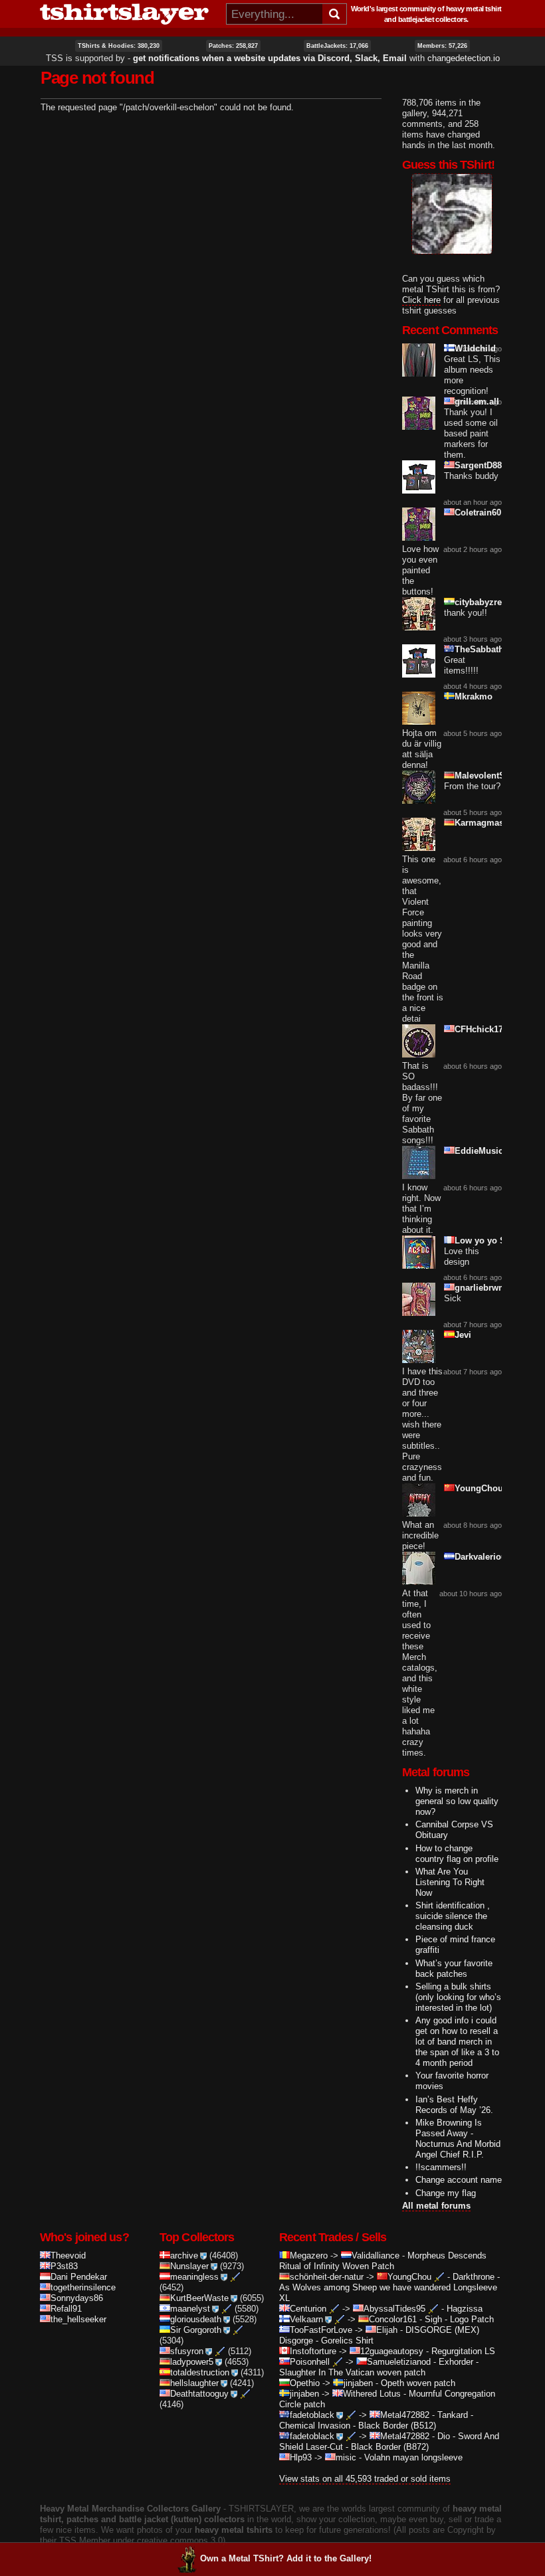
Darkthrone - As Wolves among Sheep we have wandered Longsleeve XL (389, 2287)
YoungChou (479, 1488)
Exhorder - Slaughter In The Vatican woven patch (379, 2367)
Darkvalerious (483, 1557)
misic (346, 2457)
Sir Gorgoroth (196, 2330)
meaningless (194, 2277)
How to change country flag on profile (457, 1854)
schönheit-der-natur (327, 2277)
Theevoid (68, 2255)
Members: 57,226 (442, 46)
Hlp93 (301, 2457)
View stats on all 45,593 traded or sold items (365, 2479)
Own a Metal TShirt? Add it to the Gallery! (286, 2558)
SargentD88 (478, 465)
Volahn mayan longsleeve (413, 2457)
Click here (421, 300)
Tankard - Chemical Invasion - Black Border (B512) (376, 2420)
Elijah (387, 2330)
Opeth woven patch (418, 2383)
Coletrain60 (478, 512)
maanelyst (190, 2309)
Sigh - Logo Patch (459, 2319)
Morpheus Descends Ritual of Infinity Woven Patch (383, 2261)
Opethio (305, 2383)
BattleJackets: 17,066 (337, 46)
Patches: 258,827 (233, 46)
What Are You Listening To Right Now (450, 1882)
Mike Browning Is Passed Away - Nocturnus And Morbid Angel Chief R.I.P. (458, 2139)
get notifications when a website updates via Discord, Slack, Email (270, 58)
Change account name (459, 2180)
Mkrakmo (474, 696)
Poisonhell (310, 2362)
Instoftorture (313, 2351)
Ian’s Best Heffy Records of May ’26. (454, 2105)
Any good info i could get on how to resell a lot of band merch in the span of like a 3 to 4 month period (457, 2042)
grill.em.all (477, 402)
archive (184, 2255)
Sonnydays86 (77, 2298)
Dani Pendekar (79, 2277)
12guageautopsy (392, 2351)
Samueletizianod (399, 2362)
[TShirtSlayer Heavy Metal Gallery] (129, 14)
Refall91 (66, 2309)
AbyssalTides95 (394, 2309)
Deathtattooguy (199, 2394)
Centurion (308, 2309)
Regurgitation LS (463, 2351)
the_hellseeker (78, 2319)
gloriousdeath (196, 2319)
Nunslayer (189, 2266)
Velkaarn (306, 2319)
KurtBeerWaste (199, 2298)
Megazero (309, 2255)
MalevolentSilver (489, 776)
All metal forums (436, 2206)
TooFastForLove (321, 2330)
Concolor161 (393, 2319)
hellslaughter (194, 2383)
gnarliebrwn (479, 1288)
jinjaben (358, 2383)
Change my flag (446, 2193)
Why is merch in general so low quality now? (457, 1801)
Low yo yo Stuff (487, 1241)
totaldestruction (200, 2372)
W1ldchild (475, 348)
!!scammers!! (441, 2167)
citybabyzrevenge (490, 602)
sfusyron (187, 2351)
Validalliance (376, 2255)
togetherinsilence (83, 2287)
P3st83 (64, 2266)
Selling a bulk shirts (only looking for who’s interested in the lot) (458, 1997)
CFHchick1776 (484, 1029)
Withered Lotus (372, 2394)
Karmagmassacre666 (497, 823)
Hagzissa (465, 2309)
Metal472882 (405, 2415)
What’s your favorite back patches (454, 1969)
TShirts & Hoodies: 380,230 (119, 46)
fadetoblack (312, 2415)
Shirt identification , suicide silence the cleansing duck (453, 1916)
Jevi (463, 1335)
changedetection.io (464, 58)
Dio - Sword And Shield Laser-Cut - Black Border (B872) (389, 2441)
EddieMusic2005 (488, 1151)
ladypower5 (192, 2362)
